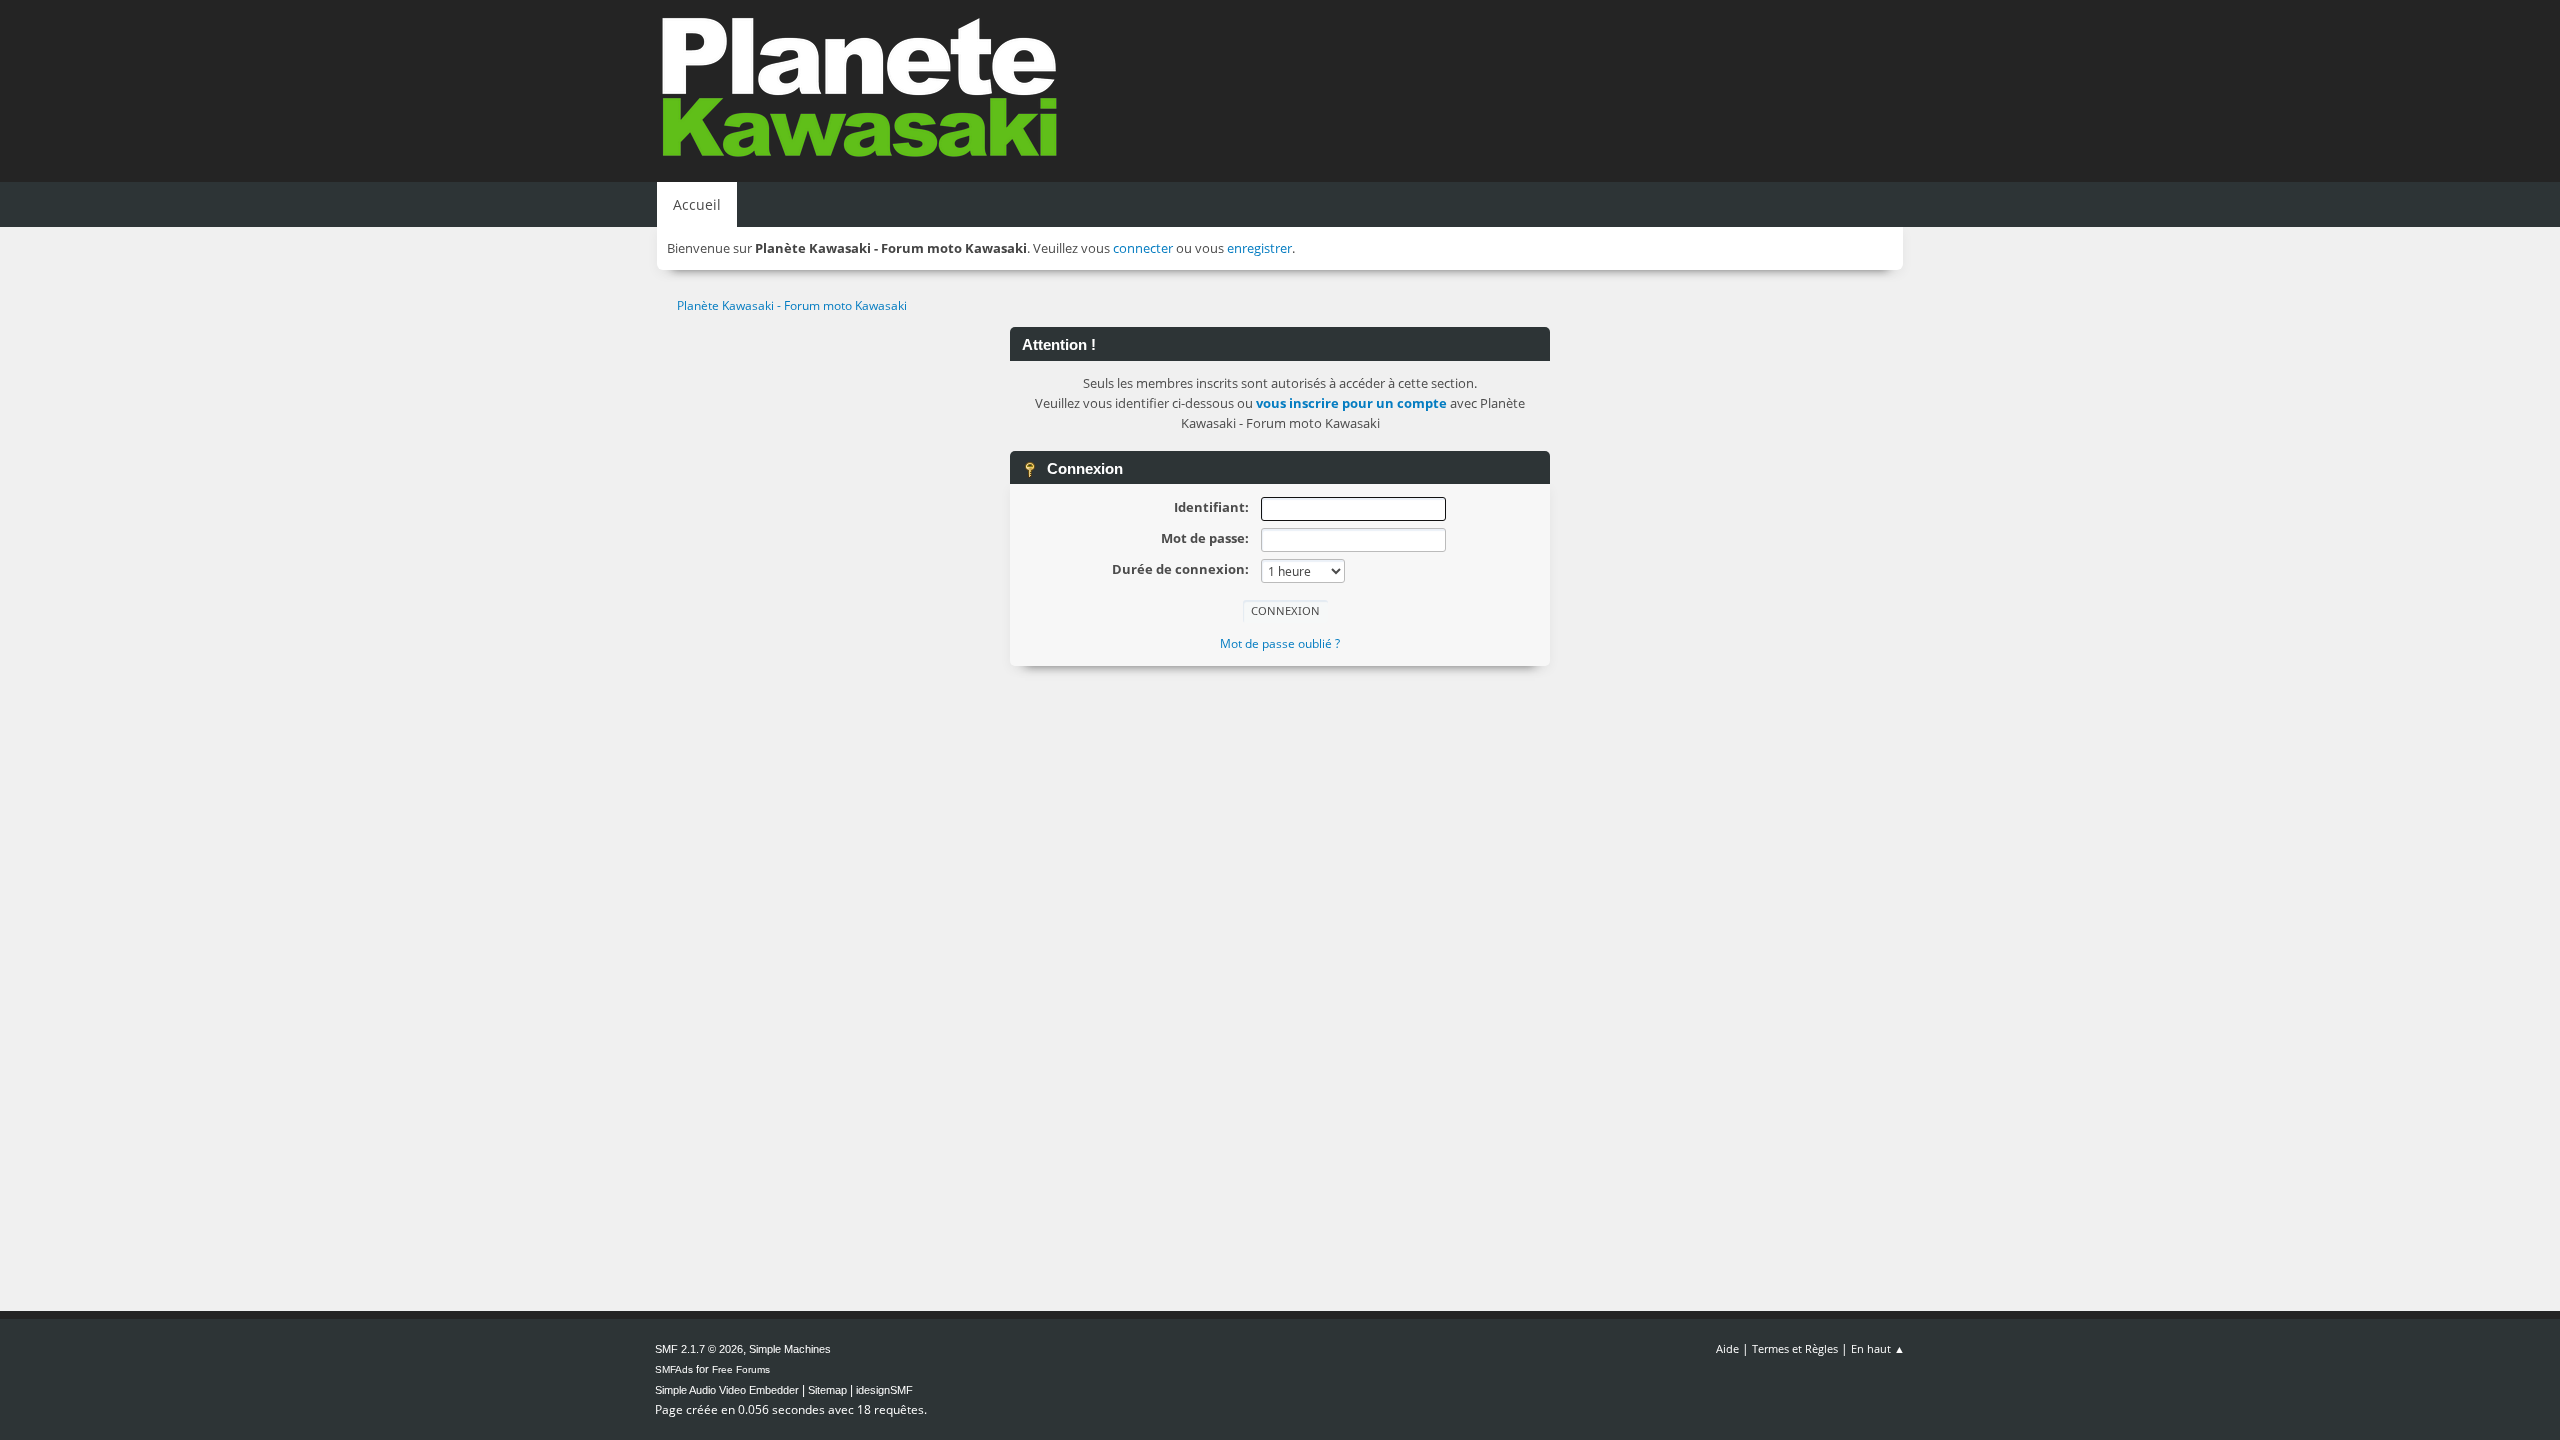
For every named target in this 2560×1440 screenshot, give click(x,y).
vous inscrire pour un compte (1351, 403)
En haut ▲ (1878, 1348)
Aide (1727, 1348)
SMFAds (674, 1369)
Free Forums (741, 1369)
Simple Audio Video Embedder (727, 1390)
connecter (1143, 248)
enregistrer (1259, 248)
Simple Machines (790, 1349)
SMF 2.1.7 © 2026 (699, 1349)
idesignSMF (884, 1390)
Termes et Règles (1795, 1348)
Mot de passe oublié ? (1280, 643)
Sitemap (827, 1390)
